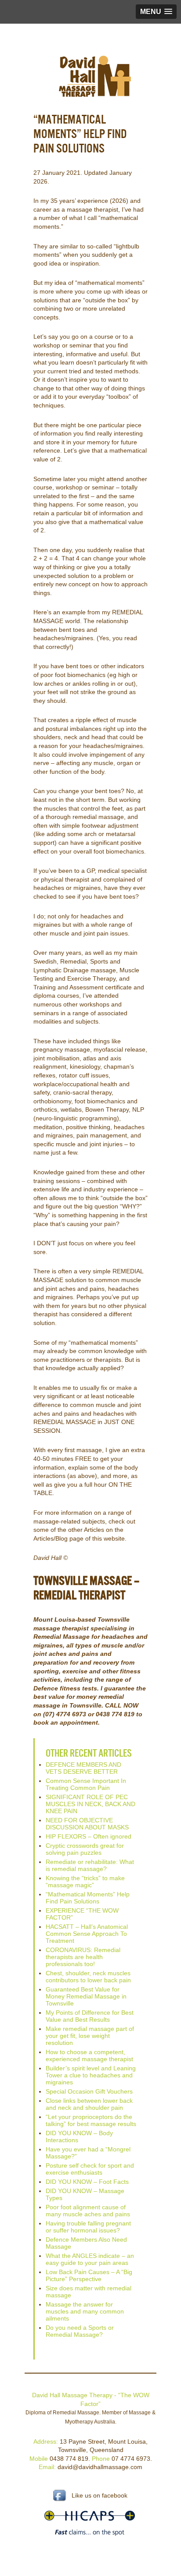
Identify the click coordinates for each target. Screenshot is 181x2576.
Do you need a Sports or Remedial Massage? (80, 2331)
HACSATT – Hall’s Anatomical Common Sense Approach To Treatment (87, 1934)
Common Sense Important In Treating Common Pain (86, 1784)
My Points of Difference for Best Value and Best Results (90, 2016)
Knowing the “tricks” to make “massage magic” (85, 1882)
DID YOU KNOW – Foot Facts (87, 2182)
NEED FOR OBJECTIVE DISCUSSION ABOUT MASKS (87, 1824)
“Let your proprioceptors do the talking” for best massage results (91, 2120)
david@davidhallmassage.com (100, 2467)
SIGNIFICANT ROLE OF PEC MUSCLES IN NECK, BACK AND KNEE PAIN (90, 1804)
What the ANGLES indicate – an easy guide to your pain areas (90, 2259)
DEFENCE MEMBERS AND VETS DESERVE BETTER (83, 1768)
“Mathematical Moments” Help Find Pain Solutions (88, 1898)
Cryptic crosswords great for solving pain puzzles (85, 1849)
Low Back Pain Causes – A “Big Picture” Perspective (89, 2275)
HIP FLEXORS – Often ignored (89, 1836)
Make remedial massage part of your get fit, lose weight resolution (90, 2036)
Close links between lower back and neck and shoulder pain (89, 2104)
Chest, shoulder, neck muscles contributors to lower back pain (88, 1977)
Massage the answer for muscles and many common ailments (85, 2311)
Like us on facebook (100, 2495)
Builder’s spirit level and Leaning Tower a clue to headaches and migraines (91, 2075)
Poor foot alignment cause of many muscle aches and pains (88, 2211)
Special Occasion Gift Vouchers (89, 2091)
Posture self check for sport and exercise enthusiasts (90, 2169)
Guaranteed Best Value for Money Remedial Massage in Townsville (86, 1996)
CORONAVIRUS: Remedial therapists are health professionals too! (83, 1957)
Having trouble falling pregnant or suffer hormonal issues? (88, 2227)
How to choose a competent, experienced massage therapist (89, 2055)
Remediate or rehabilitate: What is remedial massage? (90, 1865)
